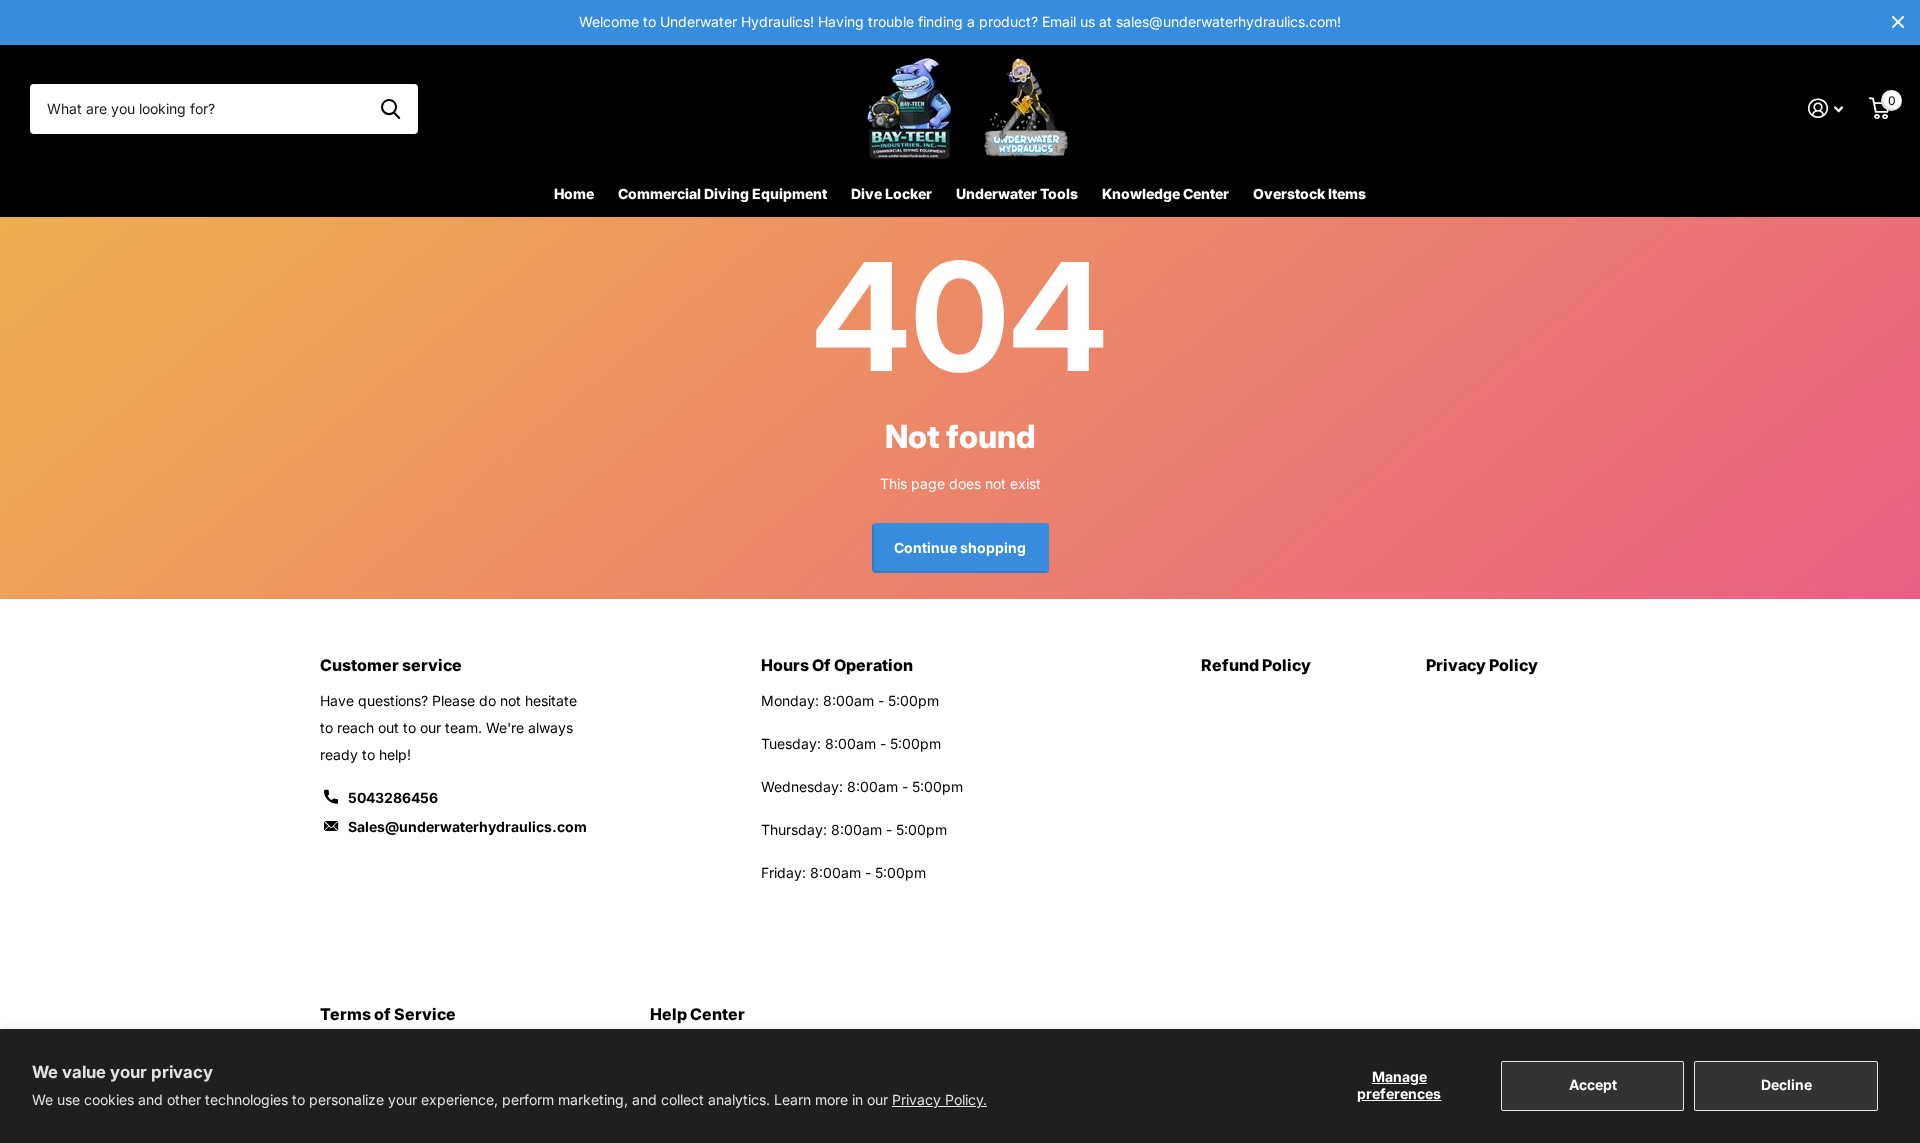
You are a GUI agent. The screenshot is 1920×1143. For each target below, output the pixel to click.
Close (1898, 22)
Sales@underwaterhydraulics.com (467, 826)
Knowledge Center (1165, 193)
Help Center (697, 1014)
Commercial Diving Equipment (722, 193)
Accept (1593, 1084)
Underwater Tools (1017, 193)
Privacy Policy (1482, 665)
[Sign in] (1825, 108)
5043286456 (393, 797)
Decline (1786, 1084)
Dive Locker (891, 193)
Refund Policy (1256, 665)
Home (574, 193)
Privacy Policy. (939, 1099)
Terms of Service (388, 1014)
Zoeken (390, 109)
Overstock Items (1309, 193)
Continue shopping (960, 547)
